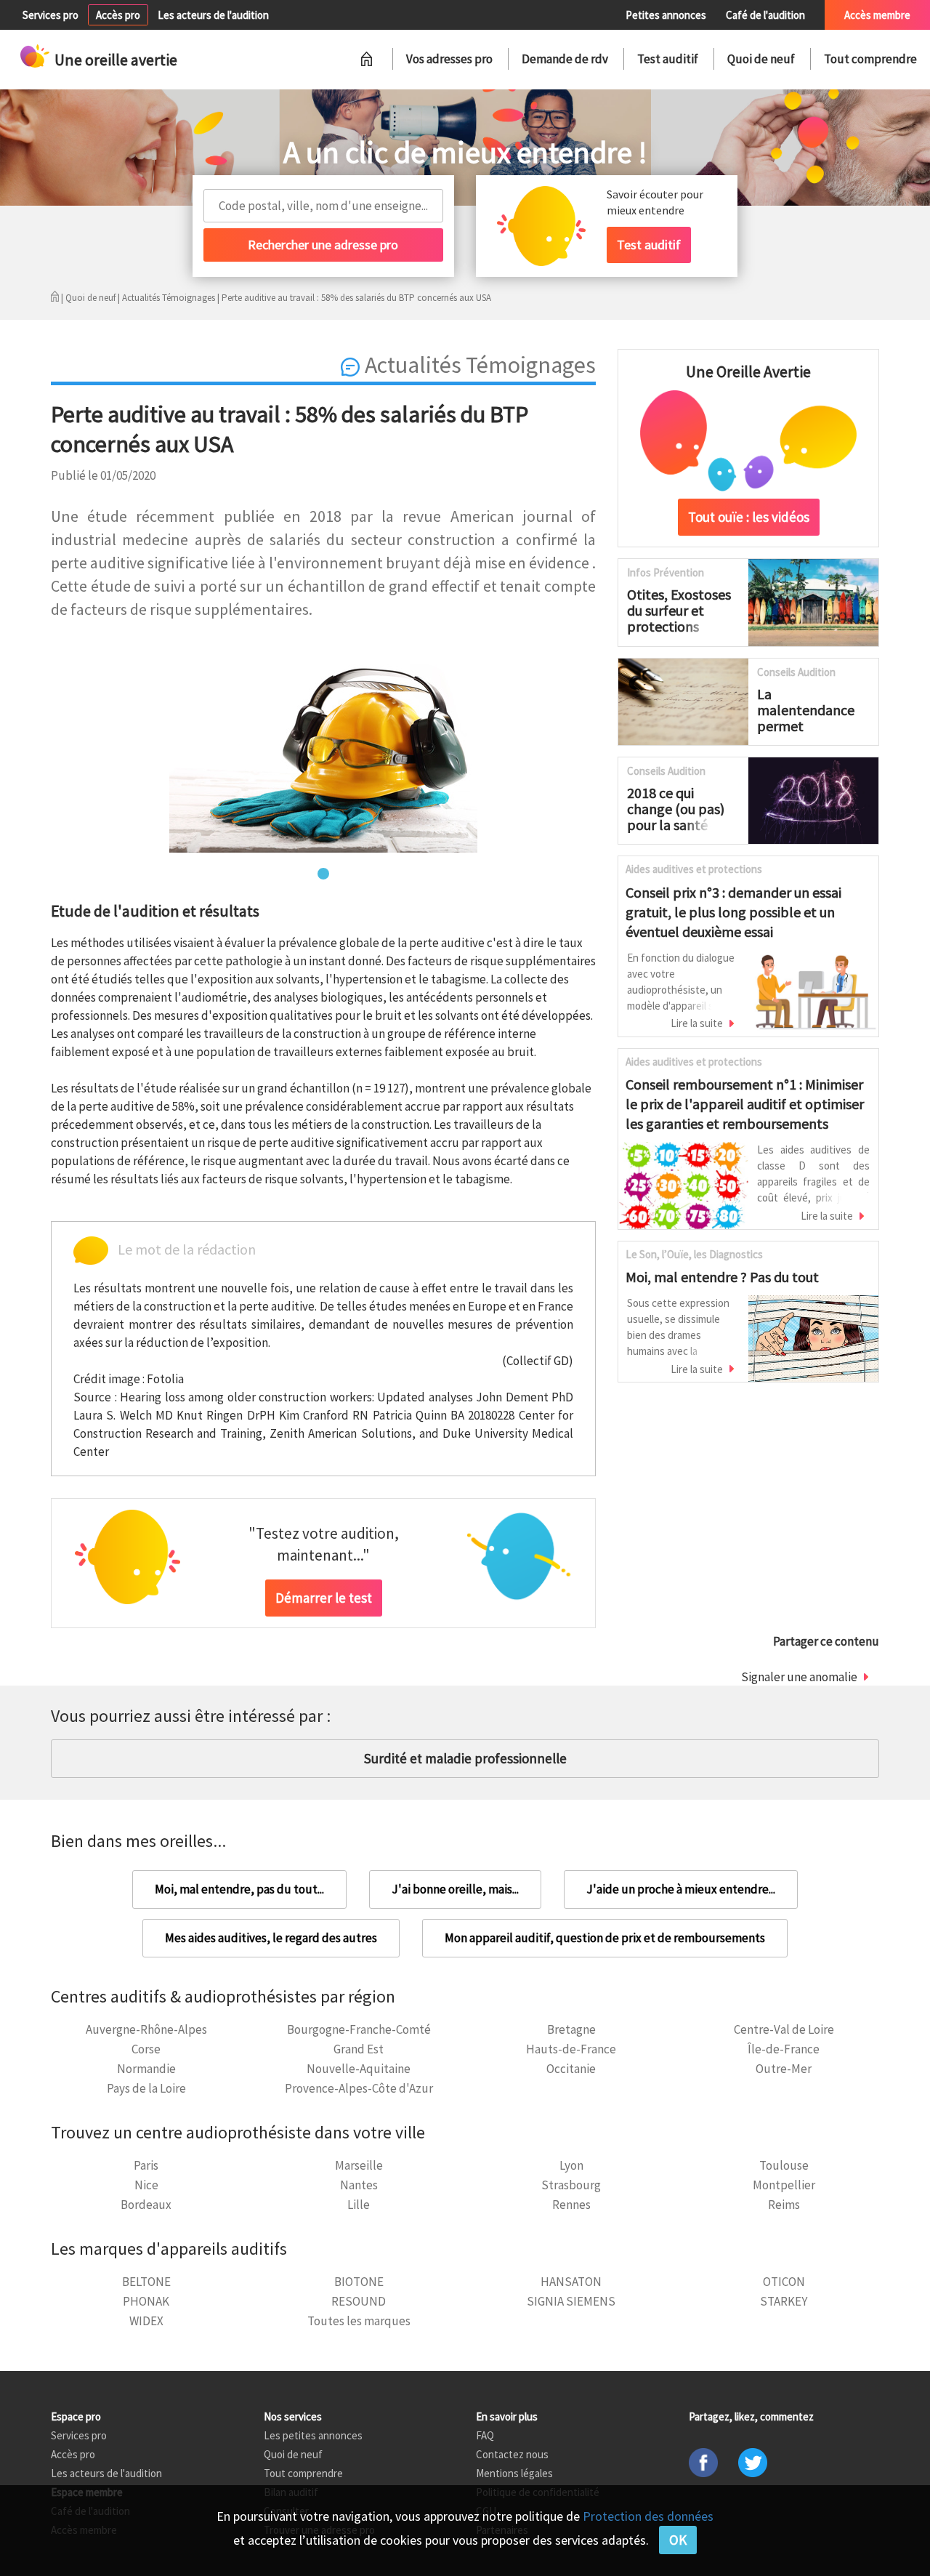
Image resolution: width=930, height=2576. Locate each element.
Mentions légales (514, 2473)
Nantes (359, 2185)
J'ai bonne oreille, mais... (455, 1889)
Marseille (359, 2165)
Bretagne (571, 2029)
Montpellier (784, 2185)
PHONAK (146, 2301)
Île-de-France (784, 2049)
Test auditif (668, 59)
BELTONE (146, 2282)
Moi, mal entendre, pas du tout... (239, 1889)
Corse (146, 2049)
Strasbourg (571, 2185)
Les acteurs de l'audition (213, 15)
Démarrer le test (324, 1598)
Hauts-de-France (571, 2049)
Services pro (50, 15)
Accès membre (877, 15)
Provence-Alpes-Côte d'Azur (359, 2088)
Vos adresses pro (449, 59)
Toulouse (784, 2165)
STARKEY (784, 2301)
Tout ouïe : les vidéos (749, 517)
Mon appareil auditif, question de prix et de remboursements (605, 1938)
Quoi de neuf (761, 59)
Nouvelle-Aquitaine (359, 2069)
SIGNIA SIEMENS (571, 2301)
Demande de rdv (565, 59)
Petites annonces (666, 15)
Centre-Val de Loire (784, 2029)
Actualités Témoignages (169, 298)
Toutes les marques (359, 2321)
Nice (146, 2185)
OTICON (784, 2282)
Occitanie (571, 2069)
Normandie (146, 2069)
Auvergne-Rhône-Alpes (146, 2029)
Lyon (571, 2165)
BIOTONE (359, 2282)
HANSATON (571, 2282)
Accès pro (118, 15)
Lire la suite (697, 1023)
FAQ (485, 2435)
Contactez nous (512, 2454)
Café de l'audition (765, 15)
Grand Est (359, 2049)
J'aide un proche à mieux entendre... (681, 1889)
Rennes (571, 2205)
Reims (784, 2205)
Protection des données (648, 2516)
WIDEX (146, 2321)
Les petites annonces (313, 2435)
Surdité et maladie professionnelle (465, 1758)
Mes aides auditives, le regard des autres (271, 1938)
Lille (359, 2205)
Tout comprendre (870, 59)
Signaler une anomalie (799, 1677)
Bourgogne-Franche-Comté (359, 2029)
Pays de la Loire (146, 2088)
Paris (146, 2165)
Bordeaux (146, 2205)
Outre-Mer (784, 2069)
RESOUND (359, 2301)
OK (678, 2540)
